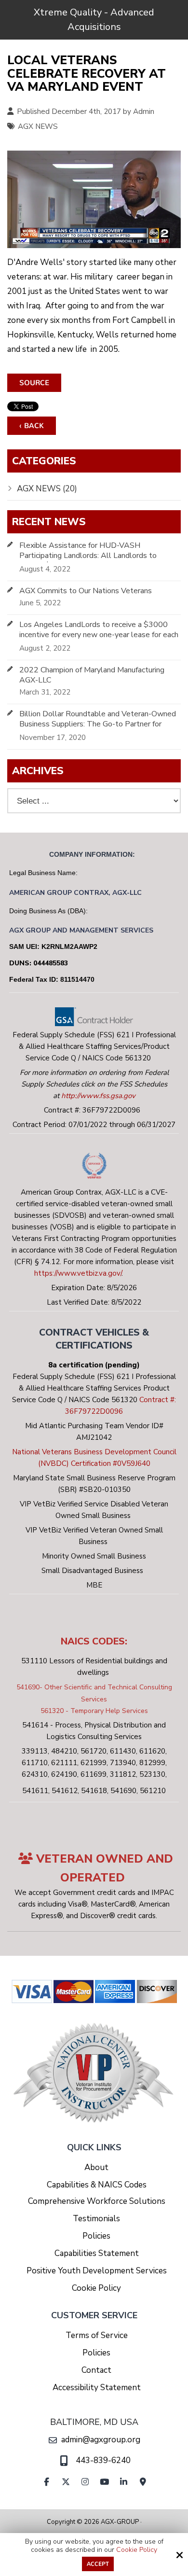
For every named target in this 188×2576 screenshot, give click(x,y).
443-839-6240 (103, 2460)
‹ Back (32, 426)
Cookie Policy (137, 2550)
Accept (98, 2564)
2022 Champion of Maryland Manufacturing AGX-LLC (92, 675)
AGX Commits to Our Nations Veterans (86, 591)
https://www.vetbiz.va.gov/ (78, 1273)
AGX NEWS (38, 126)
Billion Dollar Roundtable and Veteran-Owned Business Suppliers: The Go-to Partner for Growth (98, 724)
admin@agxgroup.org (101, 2440)
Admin (144, 111)
